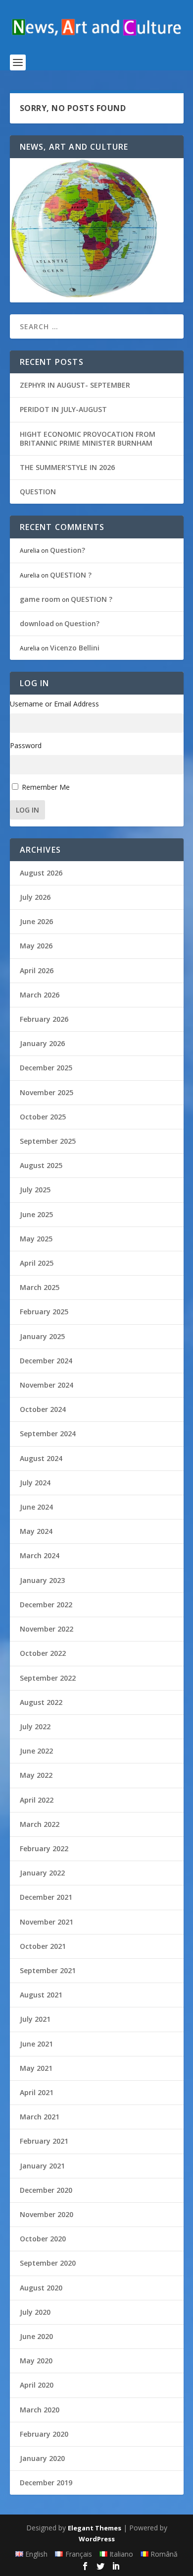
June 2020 (36, 2336)
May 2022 (36, 1775)
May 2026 (36, 946)
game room (40, 599)
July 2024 (35, 1483)
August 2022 (41, 1702)
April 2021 (37, 2092)
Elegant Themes (95, 2528)
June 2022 (36, 1751)
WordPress (97, 2539)
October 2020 (43, 2239)
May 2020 (36, 2361)
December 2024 (46, 1361)
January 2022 (42, 1873)
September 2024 (48, 1434)
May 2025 (36, 1239)
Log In (27, 810)
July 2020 (35, 2312)
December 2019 (46, 2483)
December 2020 (46, 2190)
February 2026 (44, 1019)
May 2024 (36, 1531)
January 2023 (42, 1580)
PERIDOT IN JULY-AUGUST (63, 409)
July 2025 (35, 1190)
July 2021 (35, 2019)
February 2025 (44, 1312)
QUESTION (38, 492)
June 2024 (36, 1507)
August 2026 (41, 873)
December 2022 (46, 1605)
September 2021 (48, 1970)
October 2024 (43, 1409)
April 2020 (37, 2385)
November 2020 (47, 2214)
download (37, 623)
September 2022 (48, 1678)
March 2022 (40, 1824)
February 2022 (44, 1848)
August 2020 (41, 2288)
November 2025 (47, 1092)
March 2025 (40, 1287)
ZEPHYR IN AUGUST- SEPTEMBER (75, 385)
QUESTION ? (71, 575)
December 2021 (46, 1897)
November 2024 (47, 1385)
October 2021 (43, 1946)
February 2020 (44, 2434)
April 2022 (37, 1800)
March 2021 (40, 2117)
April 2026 (37, 970)
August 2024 (41, 1458)
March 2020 (40, 2410)
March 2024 (40, 1555)
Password (26, 745)
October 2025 (43, 1117)
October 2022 (43, 1653)
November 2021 (47, 1922)
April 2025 (37, 1263)
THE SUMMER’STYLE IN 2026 (67, 467)
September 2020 (48, 2263)
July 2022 (35, 1727)
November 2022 (47, 1629)
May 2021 (36, 2068)
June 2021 (36, 2044)
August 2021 (41, 1995)
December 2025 (46, 1068)
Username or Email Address (54, 704)
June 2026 (36, 921)
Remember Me (46, 787)
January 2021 (42, 2166)
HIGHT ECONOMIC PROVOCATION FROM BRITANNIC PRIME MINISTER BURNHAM (88, 439)
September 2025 (48, 1141)
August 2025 (41, 1165)
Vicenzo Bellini (75, 648)
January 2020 (42, 2458)
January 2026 (42, 1043)
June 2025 (36, 1214)
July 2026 (35, 897)
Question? (68, 550)
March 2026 (40, 995)
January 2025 (42, 1336)
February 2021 (44, 2141)
